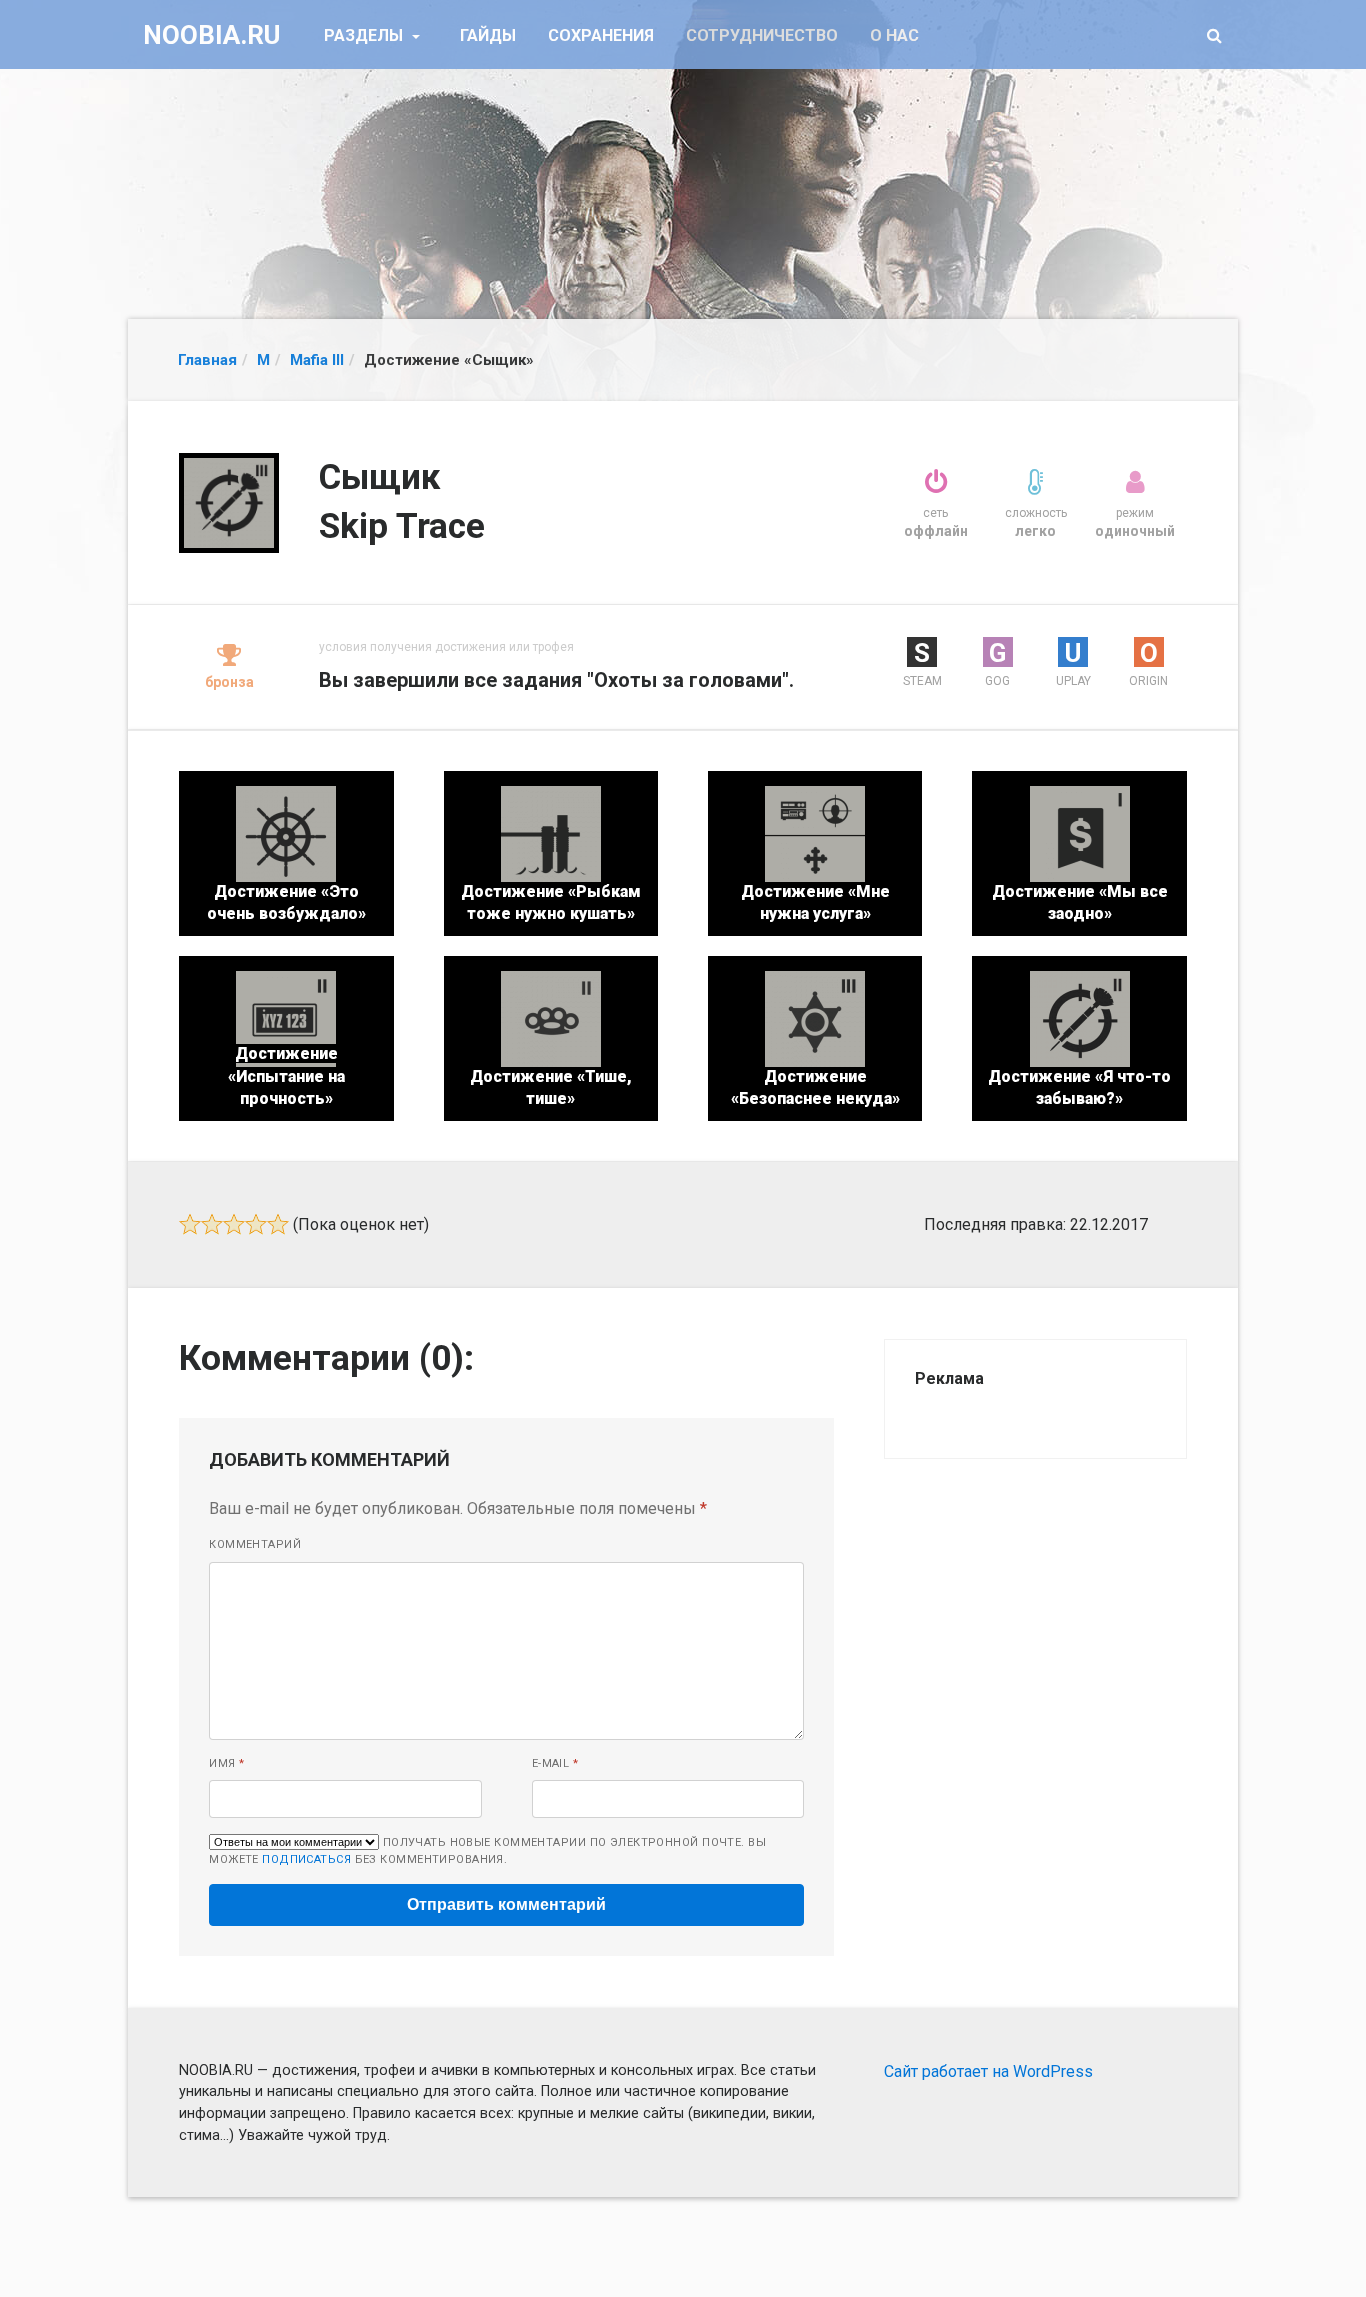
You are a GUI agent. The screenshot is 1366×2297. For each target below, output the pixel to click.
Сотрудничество (762, 35)
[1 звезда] (190, 1224)
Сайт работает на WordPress (988, 2071)
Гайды (488, 35)
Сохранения (601, 35)
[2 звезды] (212, 1224)
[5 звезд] (278, 1224)
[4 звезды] (256, 1224)
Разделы (365, 35)
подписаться (306, 1859)
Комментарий (255, 1544)
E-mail (555, 1763)
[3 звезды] (234, 1224)
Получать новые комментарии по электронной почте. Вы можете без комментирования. (487, 1851)
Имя (226, 1763)
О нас (894, 35)
